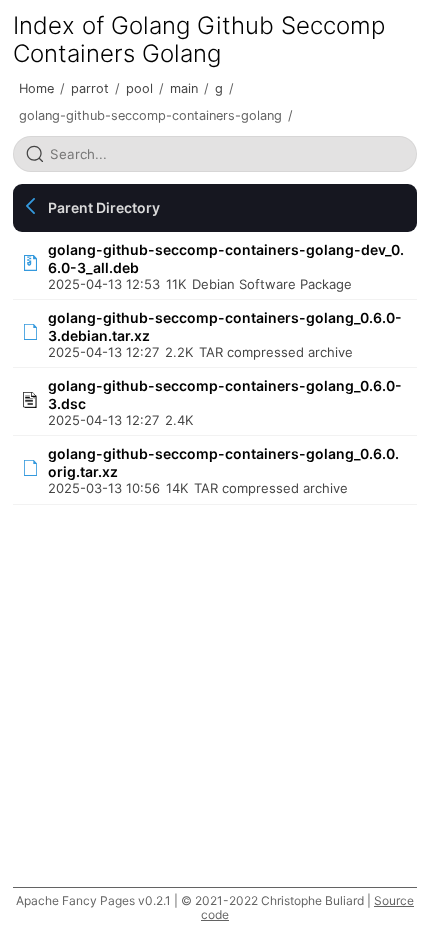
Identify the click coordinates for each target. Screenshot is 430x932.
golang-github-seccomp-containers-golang (150, 115)
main (184, 88)
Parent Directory (104, 207)
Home (36, 88)
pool (139, 88)
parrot (90, 88)
